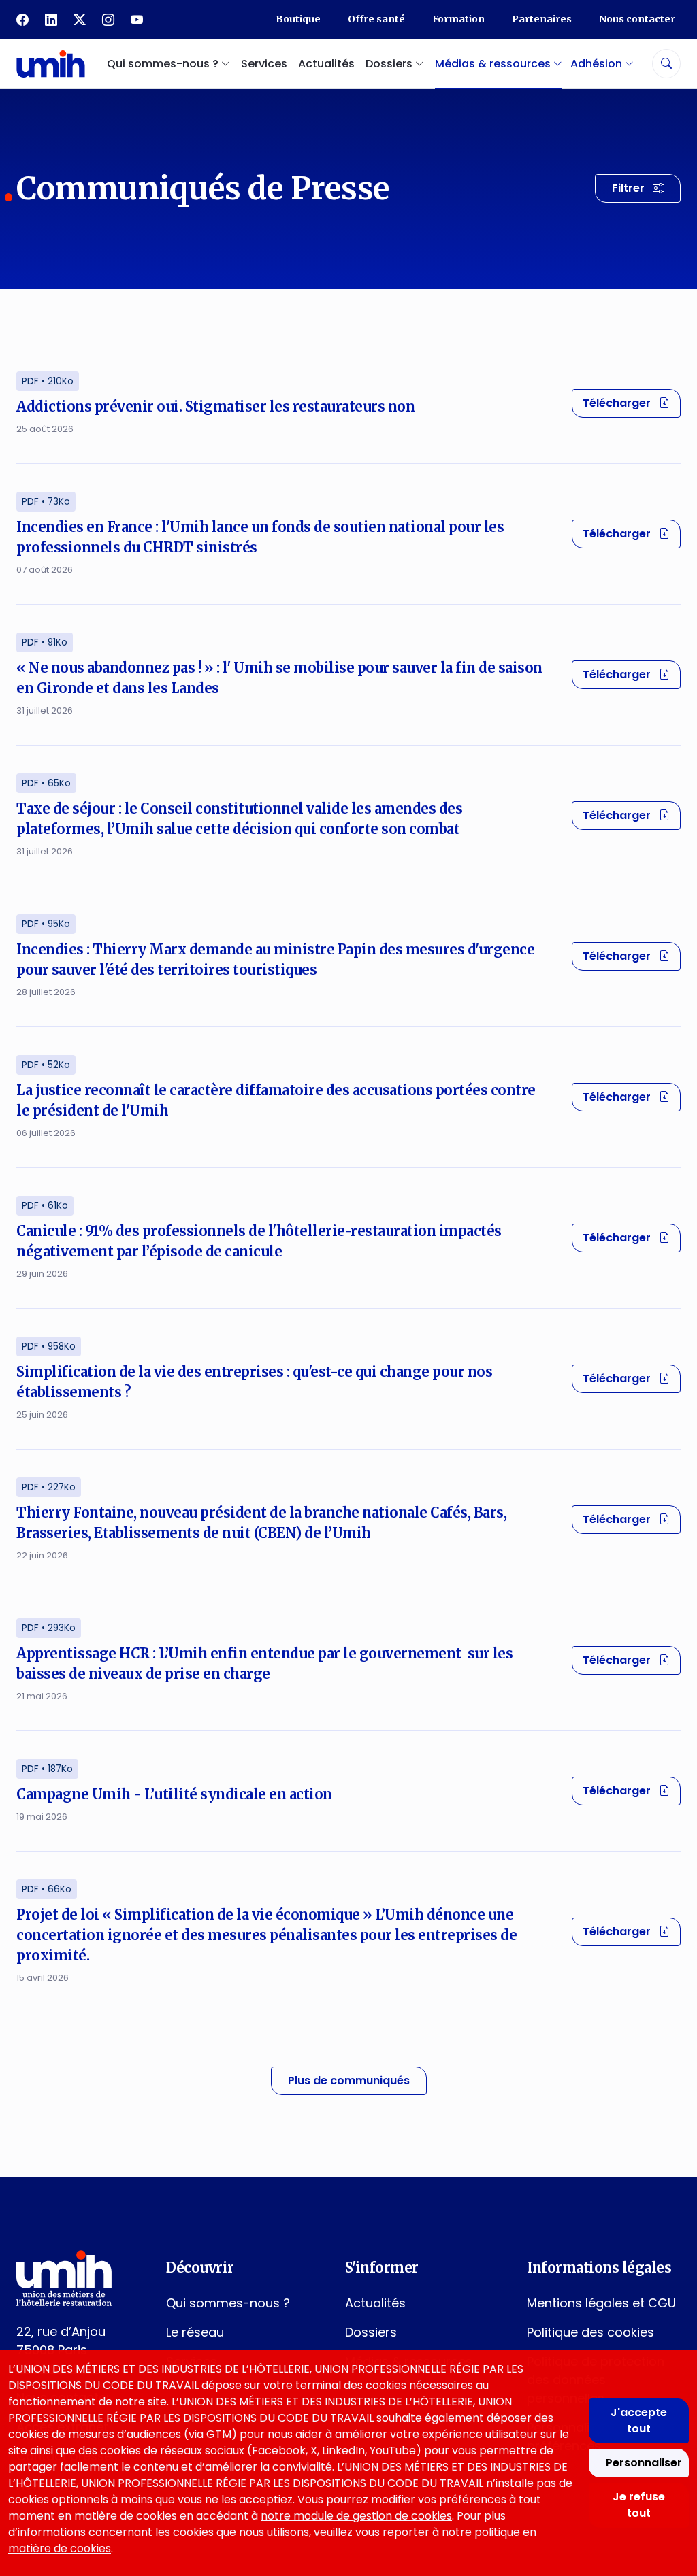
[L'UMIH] (51, 64)
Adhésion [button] (598, 64)
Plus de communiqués (349, 2080)
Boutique (298, 19)
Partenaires (542, 19)
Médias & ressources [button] (494, 64)
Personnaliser (644, 2463)
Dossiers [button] (390, 64)
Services (264, 64)
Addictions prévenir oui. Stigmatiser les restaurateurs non (215, 406)
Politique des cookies (590, 2332)
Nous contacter (637, 19)
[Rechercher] (666, 64)
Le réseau (195, 2332)
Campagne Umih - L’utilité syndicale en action (174, 1794)
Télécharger (632, 403)
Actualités (326, 64)
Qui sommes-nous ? (228, 2303)
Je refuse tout (639, 2505)
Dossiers (371, 2332)
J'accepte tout (639, 2421)
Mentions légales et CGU (601, 2303)
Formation (458, 19)
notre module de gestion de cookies (356, 2516)
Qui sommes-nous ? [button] (164, 64)
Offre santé (376, 19)
